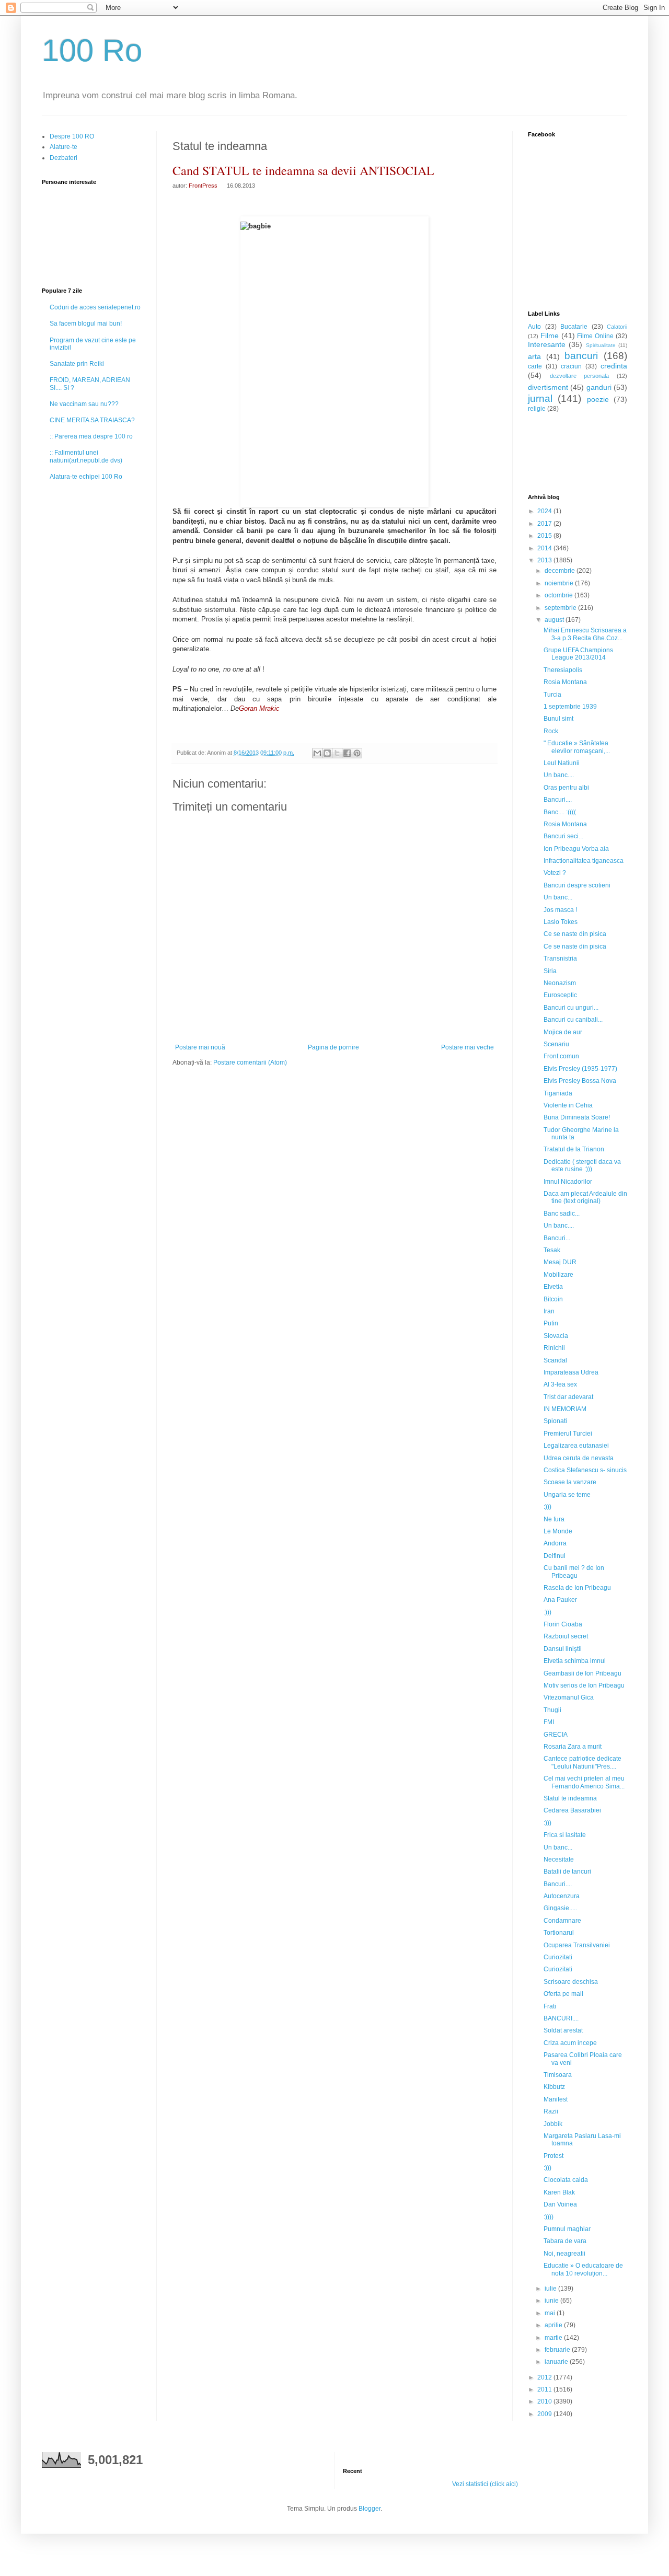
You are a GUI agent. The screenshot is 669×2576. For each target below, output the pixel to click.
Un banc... (558, 897)
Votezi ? (555, 873)
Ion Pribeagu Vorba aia (576, 849)
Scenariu (556, 1044)
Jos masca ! (560, 910)
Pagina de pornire (333, 1047)
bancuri (581, 356)
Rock (551, 731)
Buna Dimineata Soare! (577, 1117)
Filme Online (595, 336)
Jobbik (553, 2124)
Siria (550, 971)
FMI (549, 1722)
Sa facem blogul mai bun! (86, 324)
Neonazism (560, 983)
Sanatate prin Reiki (77, 364)
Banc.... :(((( (560, 812)
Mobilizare (558, 1275)
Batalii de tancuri (567, 1872)
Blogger (370, 2509)
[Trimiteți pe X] (337, 753)
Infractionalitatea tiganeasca (584, 861)
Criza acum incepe (570, 2043)
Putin (551, 1323)
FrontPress (203, 186)
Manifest (556, 2099)
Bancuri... (557, 1238)
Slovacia (556, 1336)
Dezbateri (64, 158)
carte (535, 366)
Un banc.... (559, 775)
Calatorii (617, 327)
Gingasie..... (560, 1908)
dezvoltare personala (580, 376)
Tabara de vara (565, 2241)
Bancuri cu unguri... (571, 1008)
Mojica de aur (563, 1032)
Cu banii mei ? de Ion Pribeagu (574, 1572)
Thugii (552, 1710)
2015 (545, 536)
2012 (545, 2377)
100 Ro (92, 50)
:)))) (549, 2217)
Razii (551, 2111)
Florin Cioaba (563, 1624)
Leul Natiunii (562, 763)
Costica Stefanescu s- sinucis (585, 1470)
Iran (549, 1311)
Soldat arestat (563, 2030)
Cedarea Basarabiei (572, 1810)
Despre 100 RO (72, 136)
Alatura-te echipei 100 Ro (86, 477)
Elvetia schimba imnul (575, 1661)
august (555, 620)
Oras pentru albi (566, 788)
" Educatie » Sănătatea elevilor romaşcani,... (577, 747)
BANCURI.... (561, 2018)
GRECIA (556, 1735)
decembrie (561, 571)
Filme (550, 336)
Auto (534, 327)
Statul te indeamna (570, 1798)
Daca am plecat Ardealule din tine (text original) (585, 1197)
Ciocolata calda (566, 2180)
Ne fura (554, 1519)
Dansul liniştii (563, 1649)
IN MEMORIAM (565, 1409)
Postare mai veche (468, 1047)
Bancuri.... (558, 800)
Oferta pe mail (563, 1994)
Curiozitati (558, 1957)
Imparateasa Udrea (571, 1372)
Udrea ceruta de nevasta (579, 1458)
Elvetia (553, 1287)
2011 (545, 2389)
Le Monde (558, 1531)
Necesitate (559, 1859)
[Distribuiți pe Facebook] (347, 753)
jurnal (540, 398)
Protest (553, 2156)
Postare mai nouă (200, 1047)
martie (554, 2338)
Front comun (561, 1056)
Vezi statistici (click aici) (485, 2484)
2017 (545, 524)
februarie (558, 2350)
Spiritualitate (601, 345)
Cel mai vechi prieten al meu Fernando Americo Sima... (584, 1782)
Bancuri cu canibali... (573, 1020)
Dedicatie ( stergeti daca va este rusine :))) (582, 1165)
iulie (551, 2289)
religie (537, 409)
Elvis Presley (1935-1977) (580, 1069)
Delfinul (555, 1556)
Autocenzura (562, 1896)
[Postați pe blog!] (327, 753)
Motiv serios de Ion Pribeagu (584, 1685)
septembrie (561, 608)
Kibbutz (554, 2087)
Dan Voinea (560, 2204)
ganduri (599, 387)
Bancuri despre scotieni (577, 885)
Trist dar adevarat (568, 1397)
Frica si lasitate (565, 1835)
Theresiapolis (563, 670)
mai (551, 2313)
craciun (571, 366)
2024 (545, 511)
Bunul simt (558, 719)
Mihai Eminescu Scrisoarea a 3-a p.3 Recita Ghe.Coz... (585, 634)
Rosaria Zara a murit (573, 1747)
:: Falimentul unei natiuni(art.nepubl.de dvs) (86, 456)
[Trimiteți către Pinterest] (357, 753)
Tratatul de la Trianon (574, 1149)
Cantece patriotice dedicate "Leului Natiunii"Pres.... (583, 1762)
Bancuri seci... (563, 836)
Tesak (552, 1250)
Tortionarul (559, 1933)
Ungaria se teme (567, 1495)
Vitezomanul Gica (569, 1697)
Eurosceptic (560, 995)
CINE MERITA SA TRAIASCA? (92, 420)
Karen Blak (559, 2192)
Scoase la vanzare (570, 1482)
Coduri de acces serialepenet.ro (95, 307)
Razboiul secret (566, 1636)
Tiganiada (558, 1093)
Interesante (547, 344)
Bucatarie (574, 327)
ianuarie (557, 2362)
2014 (545, 548)
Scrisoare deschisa (571, 1982)
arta (534, 356)
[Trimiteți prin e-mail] (317, 753)
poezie (598, 399)
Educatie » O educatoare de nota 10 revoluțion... (583, 2269)
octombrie (560, 595)
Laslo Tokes (561, 922)
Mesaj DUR (560, 1262)
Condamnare (562, 1921)
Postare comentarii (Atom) (250, 1062)
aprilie (554, 2325)
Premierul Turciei (568, 1434)
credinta (614, 366)
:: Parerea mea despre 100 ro (91, 436)
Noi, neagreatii (564, 2254)
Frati (550, 2006)
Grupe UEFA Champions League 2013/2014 (578, 654)
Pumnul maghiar (567, 2229)
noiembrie (560, 583)
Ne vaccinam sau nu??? (84, 404)
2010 (545, 2401)
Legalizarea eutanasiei (576, 1446)
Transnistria (560, 958)
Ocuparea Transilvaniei (577, 1945)
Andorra (555, 1543)
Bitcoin (553, 1299)
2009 (545, 2414)
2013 (545, 560)
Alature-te (64, 147)
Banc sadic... (562, 1214)
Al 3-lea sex (560, 1384)
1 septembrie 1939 (570, 707)
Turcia (552, 695)
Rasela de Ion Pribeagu (577, 1588)
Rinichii (554, 1348)
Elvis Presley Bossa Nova (580, 1081)
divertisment (548, 387)
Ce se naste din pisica (575, 934)
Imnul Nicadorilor (568, 1182)
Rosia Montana (565, 682)
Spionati (555, 1421)
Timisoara (558, 2075)
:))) (547, 1507)
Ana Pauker (560, 1600)
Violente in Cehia (568, 1105)
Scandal (555, 1360)
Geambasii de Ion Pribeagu (583, 1673)
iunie (552, 2301)
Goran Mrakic (259, 708)
